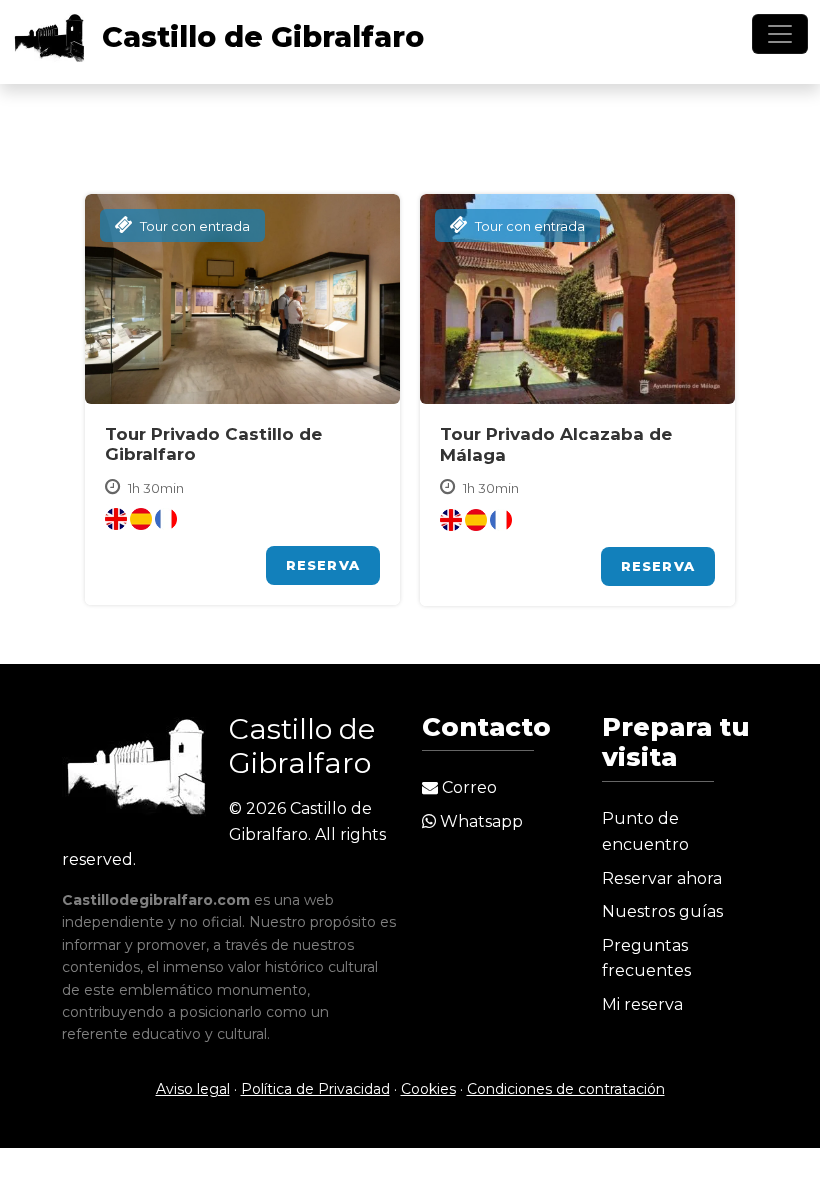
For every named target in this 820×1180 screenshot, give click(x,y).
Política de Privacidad (315, 1089)
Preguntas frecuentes (646, 958)
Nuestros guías (662, 911)
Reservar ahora (662, 878)
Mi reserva (642, 1004)
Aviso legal (193, 1089)
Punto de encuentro (645, 831)
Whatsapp (479, 821)
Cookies (428, 1089)
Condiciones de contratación (566, 1089)
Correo (467, 787)
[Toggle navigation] (780, 34)
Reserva (323, 565)
